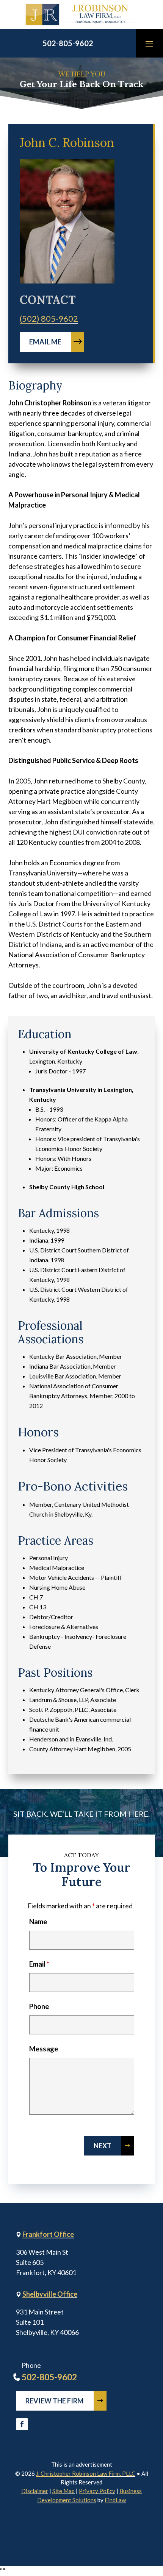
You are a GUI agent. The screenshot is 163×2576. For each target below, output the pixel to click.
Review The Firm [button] (55, 2401)
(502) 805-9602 (49, 318)
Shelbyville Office (50, 2294)
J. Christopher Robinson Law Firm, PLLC (86, 2473)
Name (38, 1922)
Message (44, 2049)
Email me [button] (45, 342)
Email (39, 1964)
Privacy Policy (97, 2491)
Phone (39, 2006)
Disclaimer (35, 2491)
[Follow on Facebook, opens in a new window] (22, 2424)
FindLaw (115, 2500)
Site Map (63, 2491)
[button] (149, 44)
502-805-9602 (68, 43)
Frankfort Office (48, 2234)
